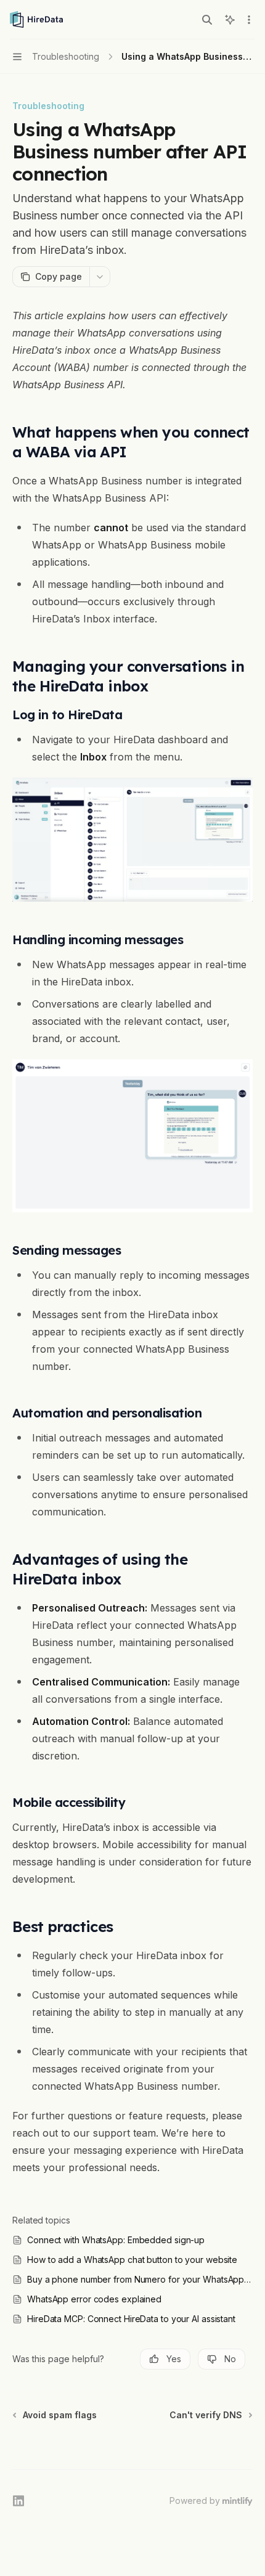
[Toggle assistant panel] (230, 20)
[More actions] (249, 20)
